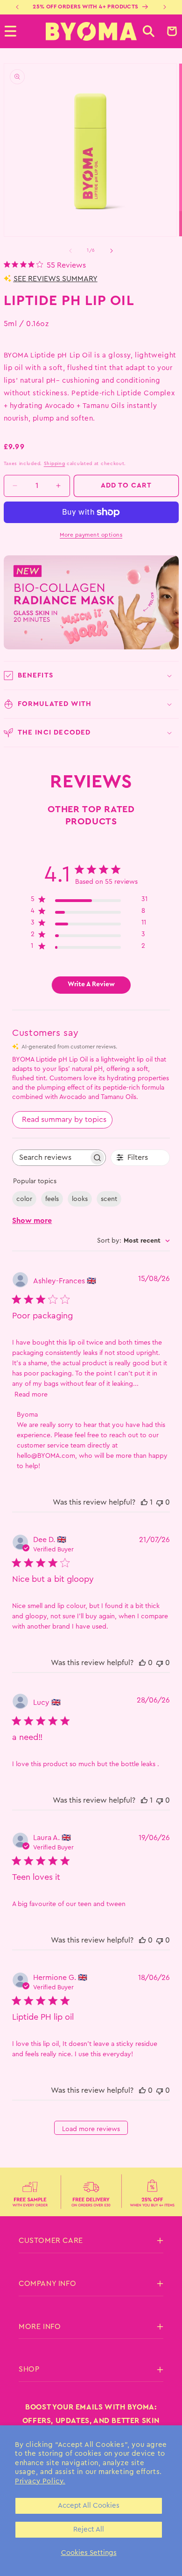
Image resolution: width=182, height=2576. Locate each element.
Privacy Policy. (40, 2481)
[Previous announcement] (17, 7)
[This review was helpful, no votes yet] (142, 1663)
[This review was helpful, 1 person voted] (144, 1502)
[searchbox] (50, 1158)
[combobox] (133, 1241)
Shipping (55, 464)
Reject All (89, 2529)
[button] (149, 31)
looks (80, 1199)
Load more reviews (91, 2129)
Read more (31, 1395)
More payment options (91, 535)
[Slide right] (112, 251)
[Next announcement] (165, 7)
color (24, 1199)
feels (52, 1199)
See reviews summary (56, 279)
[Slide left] (70, 251)
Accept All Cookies (89, 2506)
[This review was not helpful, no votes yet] (160, 1502)
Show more (32, 1221)
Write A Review (91, 984)
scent (109, 1199)
